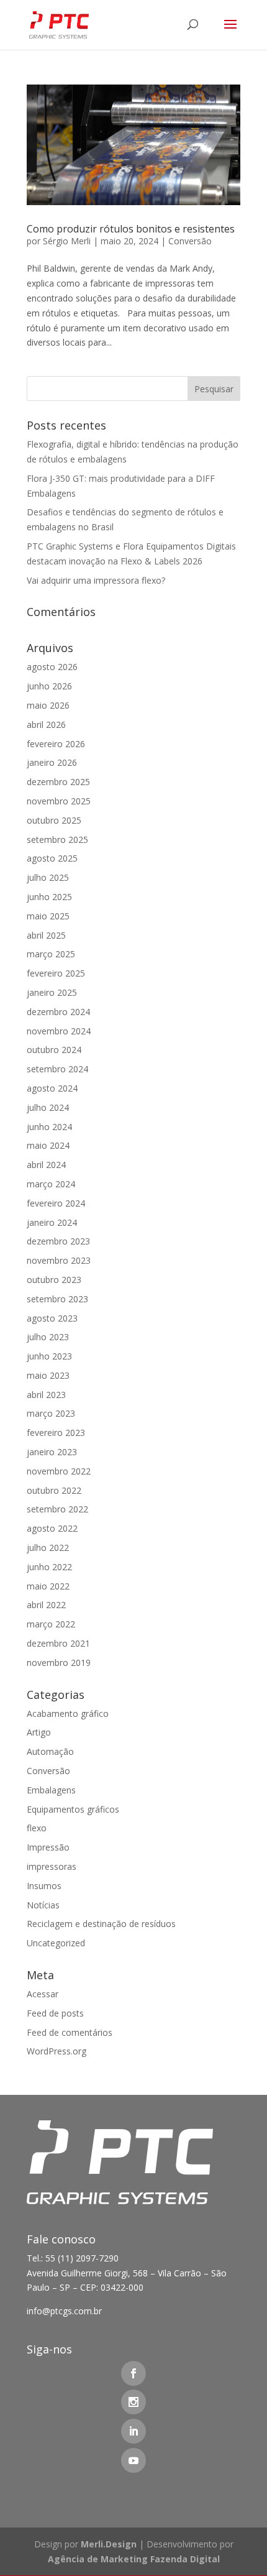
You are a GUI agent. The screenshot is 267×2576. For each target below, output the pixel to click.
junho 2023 (49, 1356)
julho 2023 (48, 1337)
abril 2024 (46, 1165)
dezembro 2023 (58, 1241)
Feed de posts (55, 2013)
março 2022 (51, 1624)
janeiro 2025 (52, 992)
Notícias (43, 1905)
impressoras (52, 1866)
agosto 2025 (52, 858)
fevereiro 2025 (56, 973)
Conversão (190, 241)
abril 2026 (46, 724)
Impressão (48, 1847)
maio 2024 (48, 1145)
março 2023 (51, 1413)
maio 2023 (48, 1375)
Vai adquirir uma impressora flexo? (96, 580)
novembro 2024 (59, 1031)
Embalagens (51, 1790)
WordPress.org (57, 2051)
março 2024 (51, 1184)
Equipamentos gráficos (73, 1809)
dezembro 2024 (58, 1012)
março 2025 (51, 954)
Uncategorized (56, 1943)
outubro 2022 (54, 1490)
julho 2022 (48, 1548)
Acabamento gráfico (68, 1713)
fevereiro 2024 (56, 1203)
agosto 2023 (52, 1318)
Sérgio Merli (67, 241)
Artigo (39, 1732)
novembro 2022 (59, 1471)
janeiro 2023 (52, 1452)
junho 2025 (49, 897)
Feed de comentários (70, 2032)
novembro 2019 (59, 1663)
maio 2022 (48, 1586)
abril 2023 (46, 1395)
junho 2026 (49, 686)
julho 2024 (48, 1107)
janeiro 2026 (52, 762)
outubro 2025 (54, 820)
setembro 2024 (57, 1069)
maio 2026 (48, 705)
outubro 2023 (54, 1280)
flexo (37, 1828)
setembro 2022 (57, 1509)
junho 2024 (49, 1127)
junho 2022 (49, 1567)
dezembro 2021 (58, 1643)
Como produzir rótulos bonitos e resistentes (131, 229)
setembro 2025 (57, 839)
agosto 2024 (52, 1088)
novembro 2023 (59, 1260)
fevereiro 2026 (56, 744)
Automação (50, 1751)
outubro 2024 (54, 1050)
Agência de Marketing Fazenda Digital (134, 2559)
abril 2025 (46, 935)
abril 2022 (46, 1605)
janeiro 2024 (52, 1222)
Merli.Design (109, 2544)
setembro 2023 (57, 1299)
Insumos (44, 1886)
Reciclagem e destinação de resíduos (101, 1924)
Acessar (43, 1994)
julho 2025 (48, 877)
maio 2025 (48, 916)
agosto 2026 (52, 667)
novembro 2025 (59, 801)
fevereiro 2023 (56, 1433)
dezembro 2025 (58, 782)
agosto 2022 (52, 1528)
